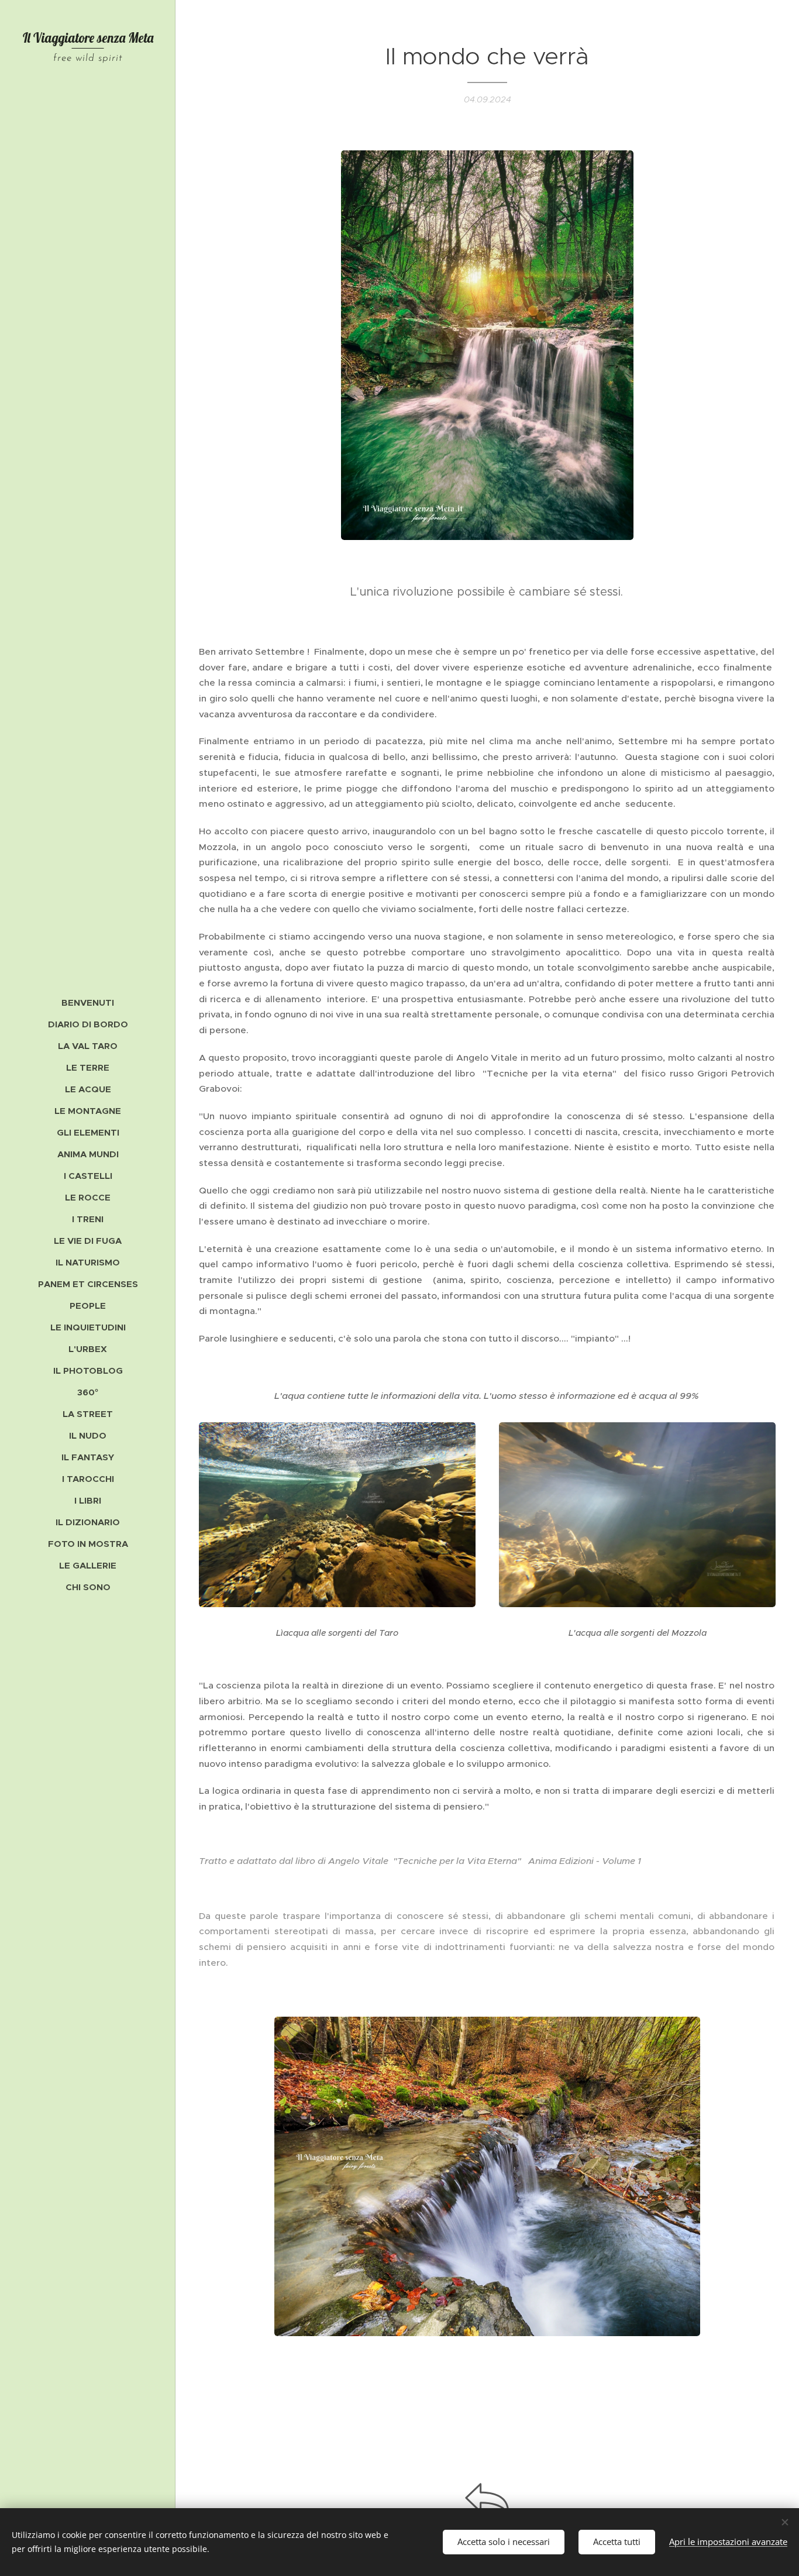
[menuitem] (88, 1002)
